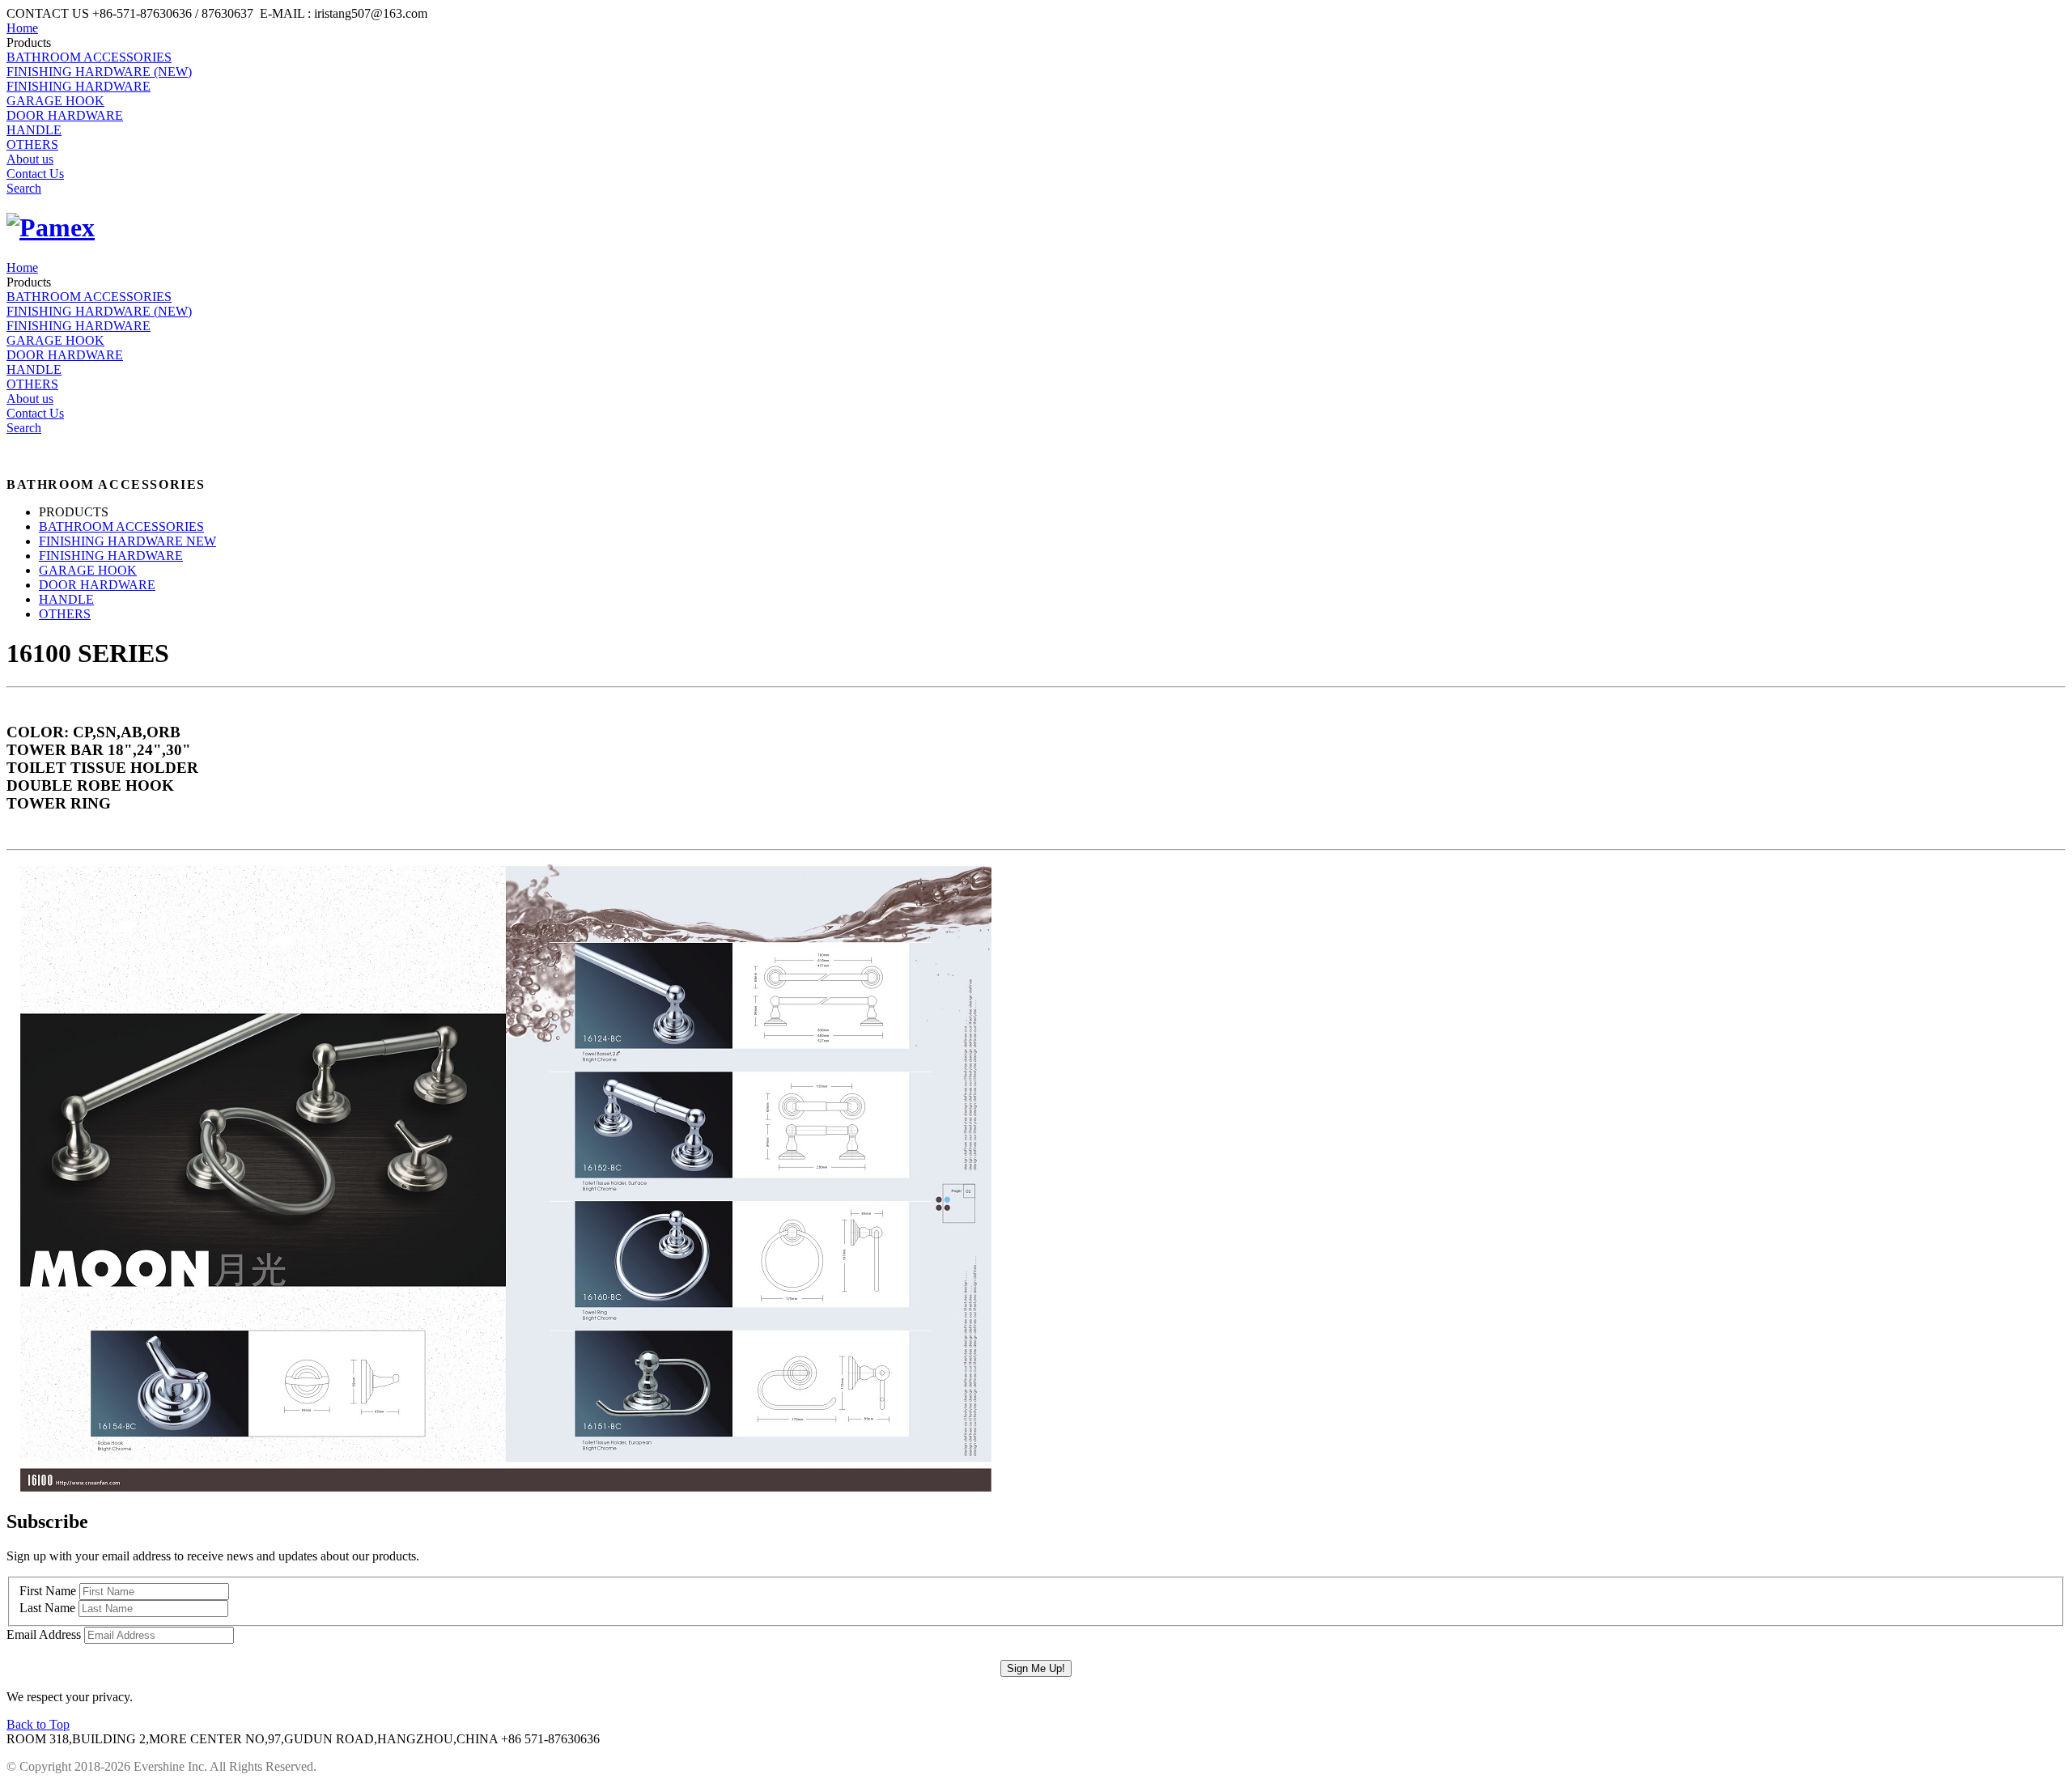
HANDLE (34, 130)
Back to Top (38, 1724)
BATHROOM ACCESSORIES (89, 57)
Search (24, 188)
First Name (48, 1591)
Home (22, 28)
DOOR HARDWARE (65, 115)
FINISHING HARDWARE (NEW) (99, 72)
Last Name (47, 1608)
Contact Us (35, 174)
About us (30, 159)
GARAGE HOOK (55, 101)
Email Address (44, 1634)
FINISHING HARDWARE (79, 86)
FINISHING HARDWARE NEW (127, 541)
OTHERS (32, 144)
